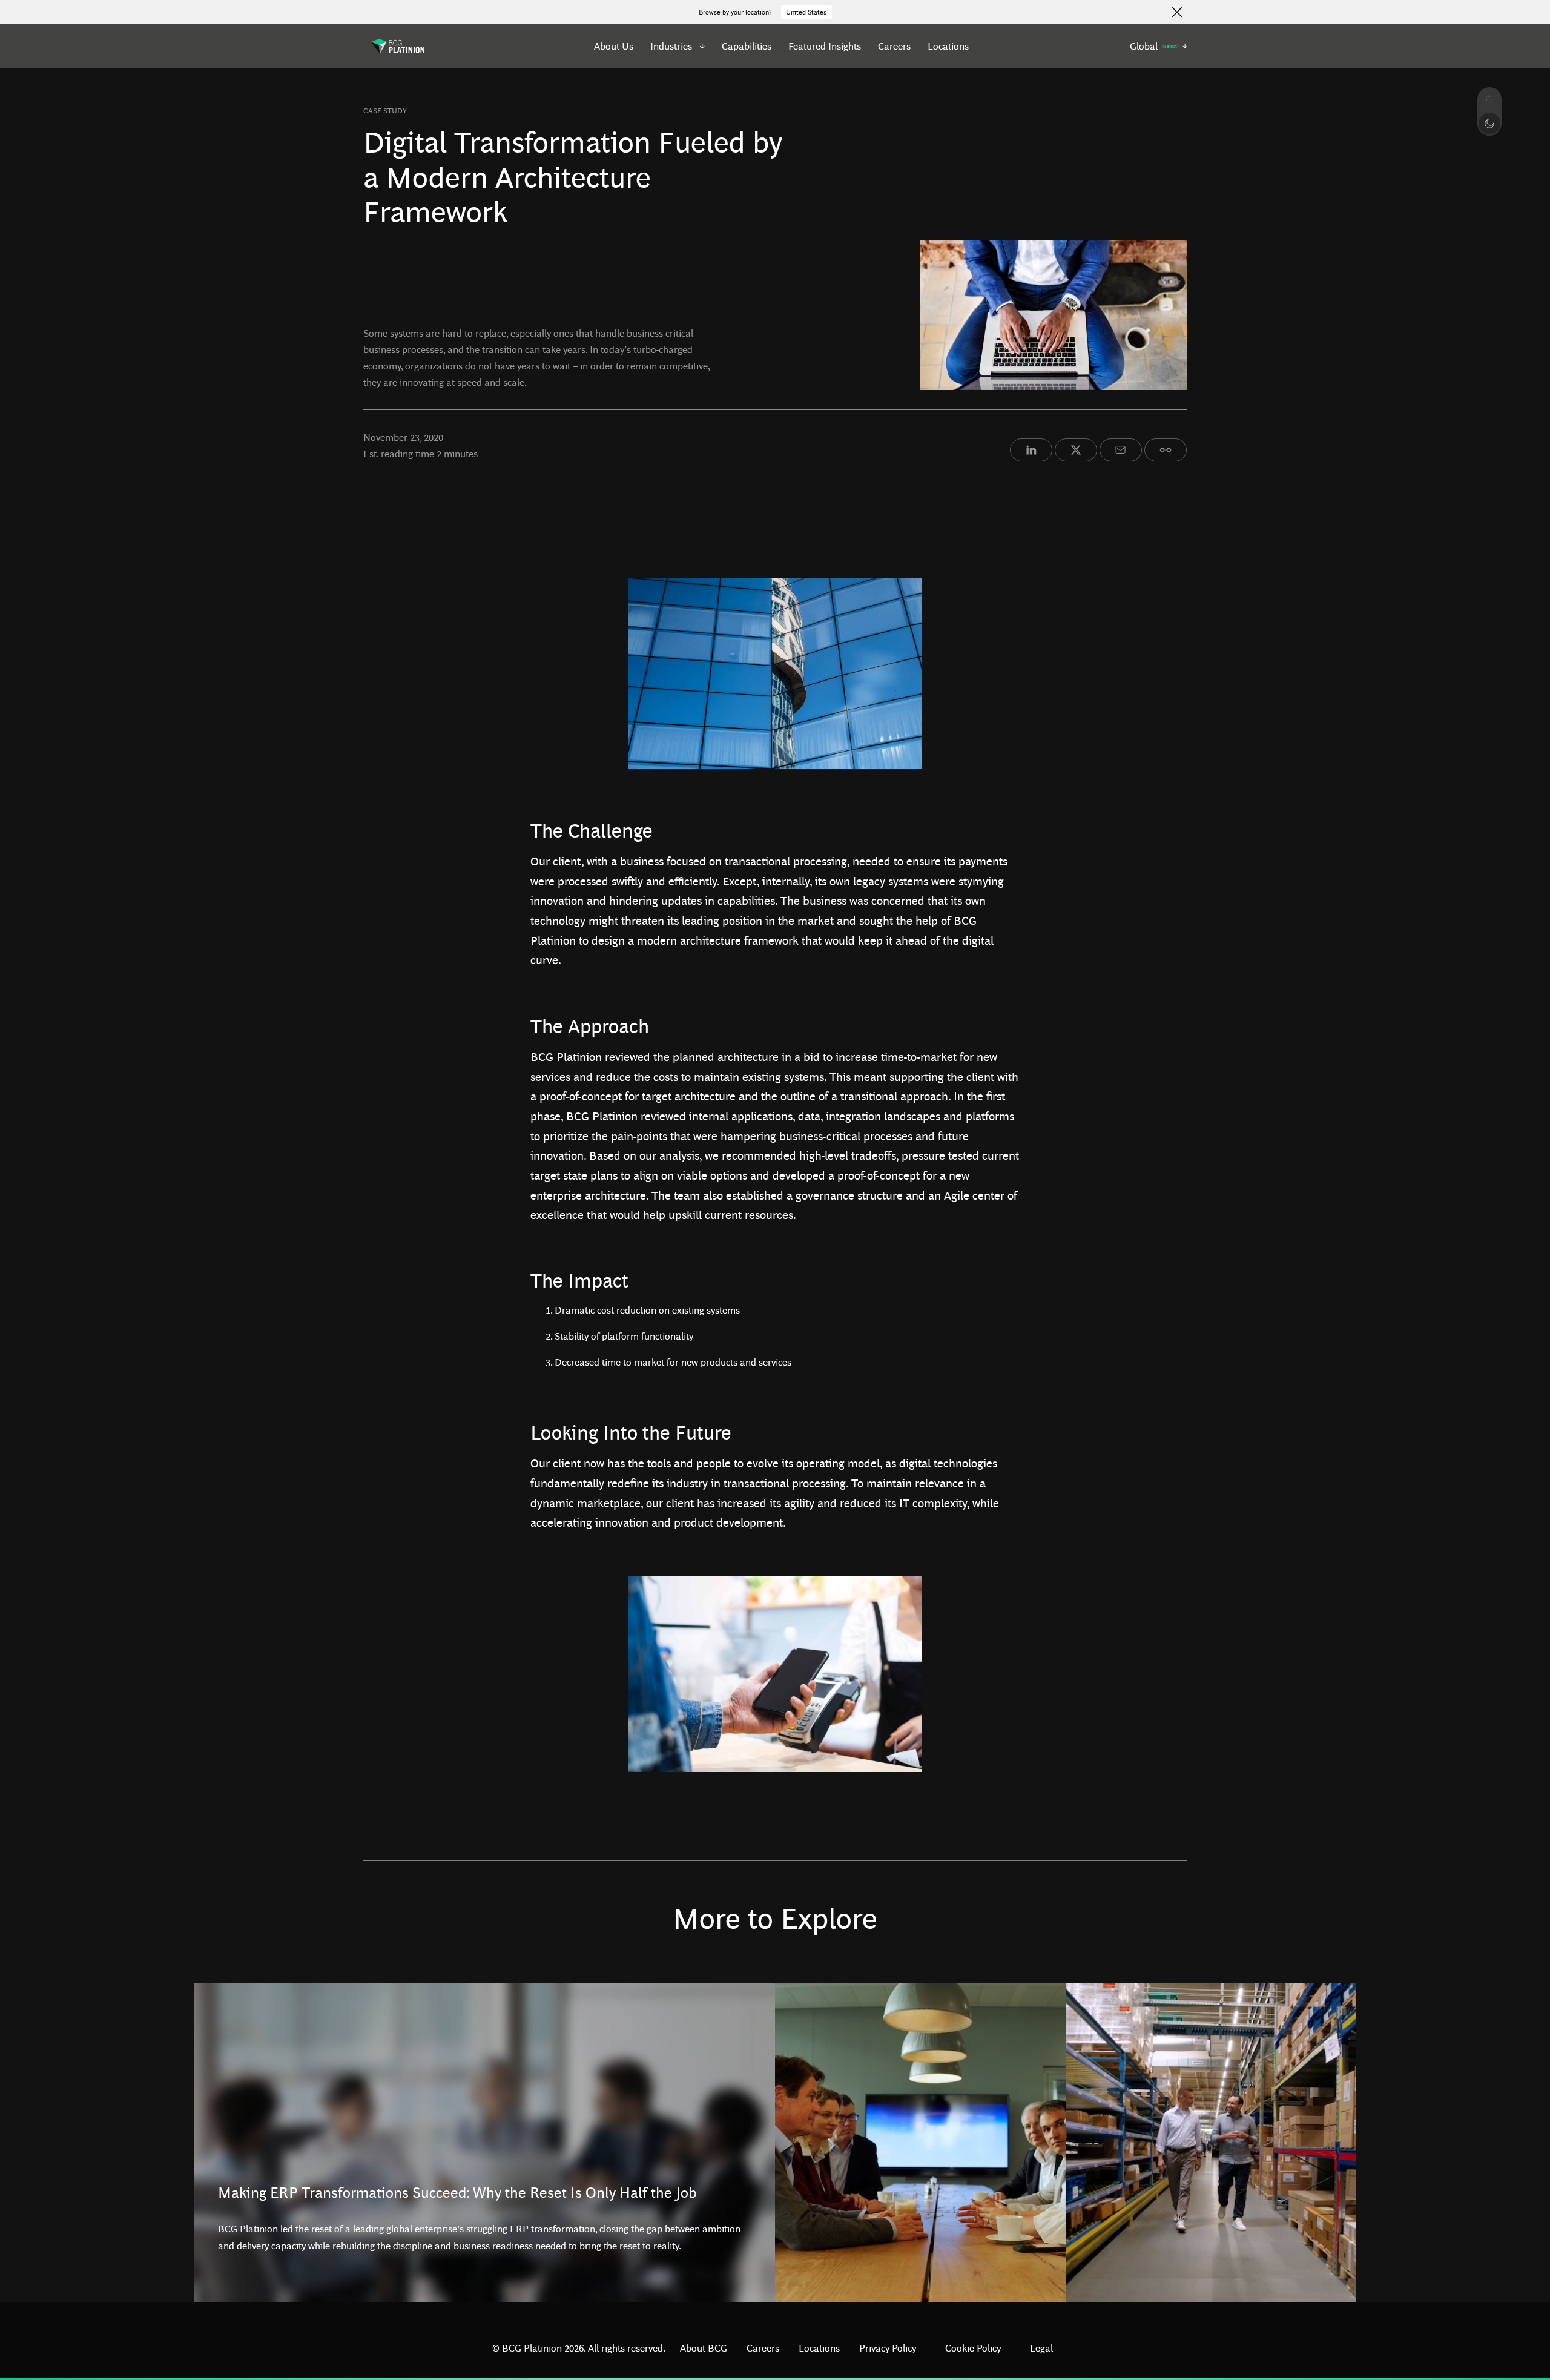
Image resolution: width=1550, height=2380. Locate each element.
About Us (614, 46)
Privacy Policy (888, 2348)
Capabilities (747, 46)
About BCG (704, 2348)
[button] (678, 46)
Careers (894, 46)
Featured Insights (825, 46)
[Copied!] (1166, 450)
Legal (1041, 2348)
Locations (948, 46)
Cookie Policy (973, 2348)
